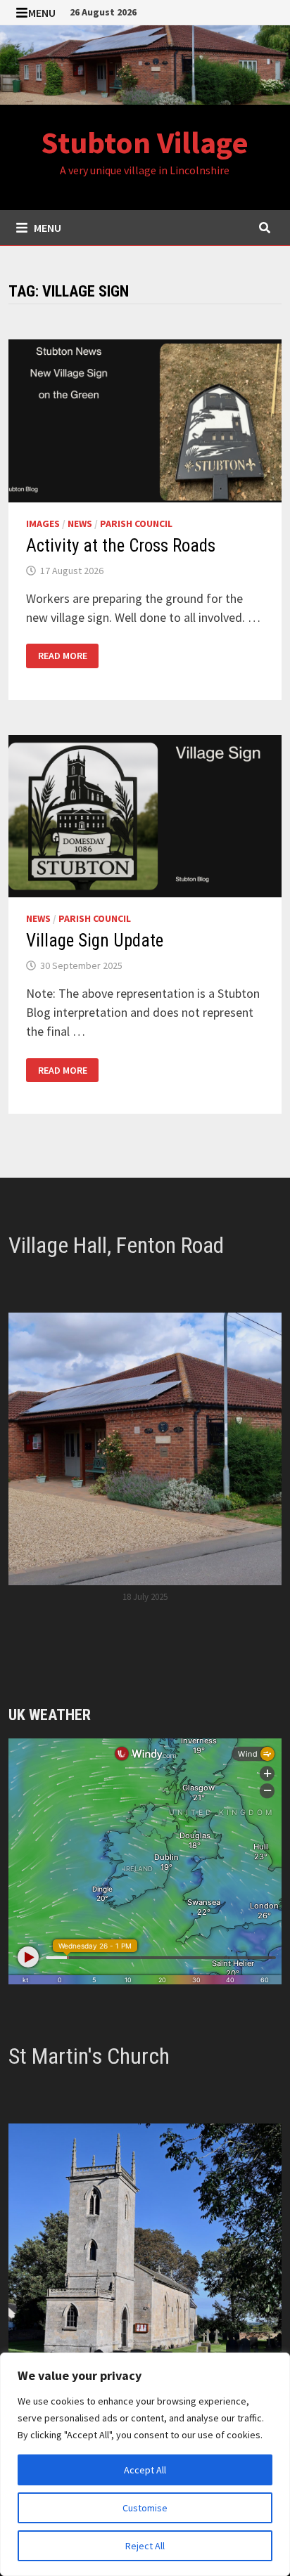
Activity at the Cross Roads (121, 546)
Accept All (145, 2470)
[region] (145, 2464)
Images (43, 523)
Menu (42, 13)
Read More (62, 656)
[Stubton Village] (145, 64)
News (80, 523)
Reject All (145, 2546)
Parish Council (136, 523)
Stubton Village (145, 142)
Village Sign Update (95, 941)
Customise (145, 2508)
